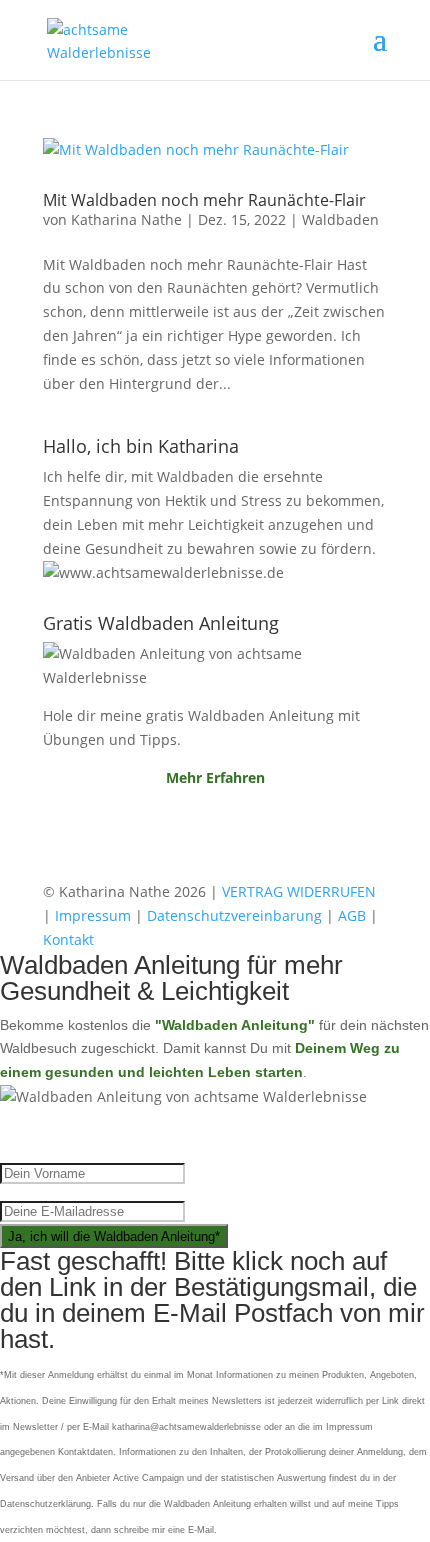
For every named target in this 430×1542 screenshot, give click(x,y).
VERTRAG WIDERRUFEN (299, 891)
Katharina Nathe (126, 219)
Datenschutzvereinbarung (234, 915)
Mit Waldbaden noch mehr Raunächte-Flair (204, 200)
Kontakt (68, 939)
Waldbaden (340, 219)
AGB (352, 915)
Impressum (93, 915)
